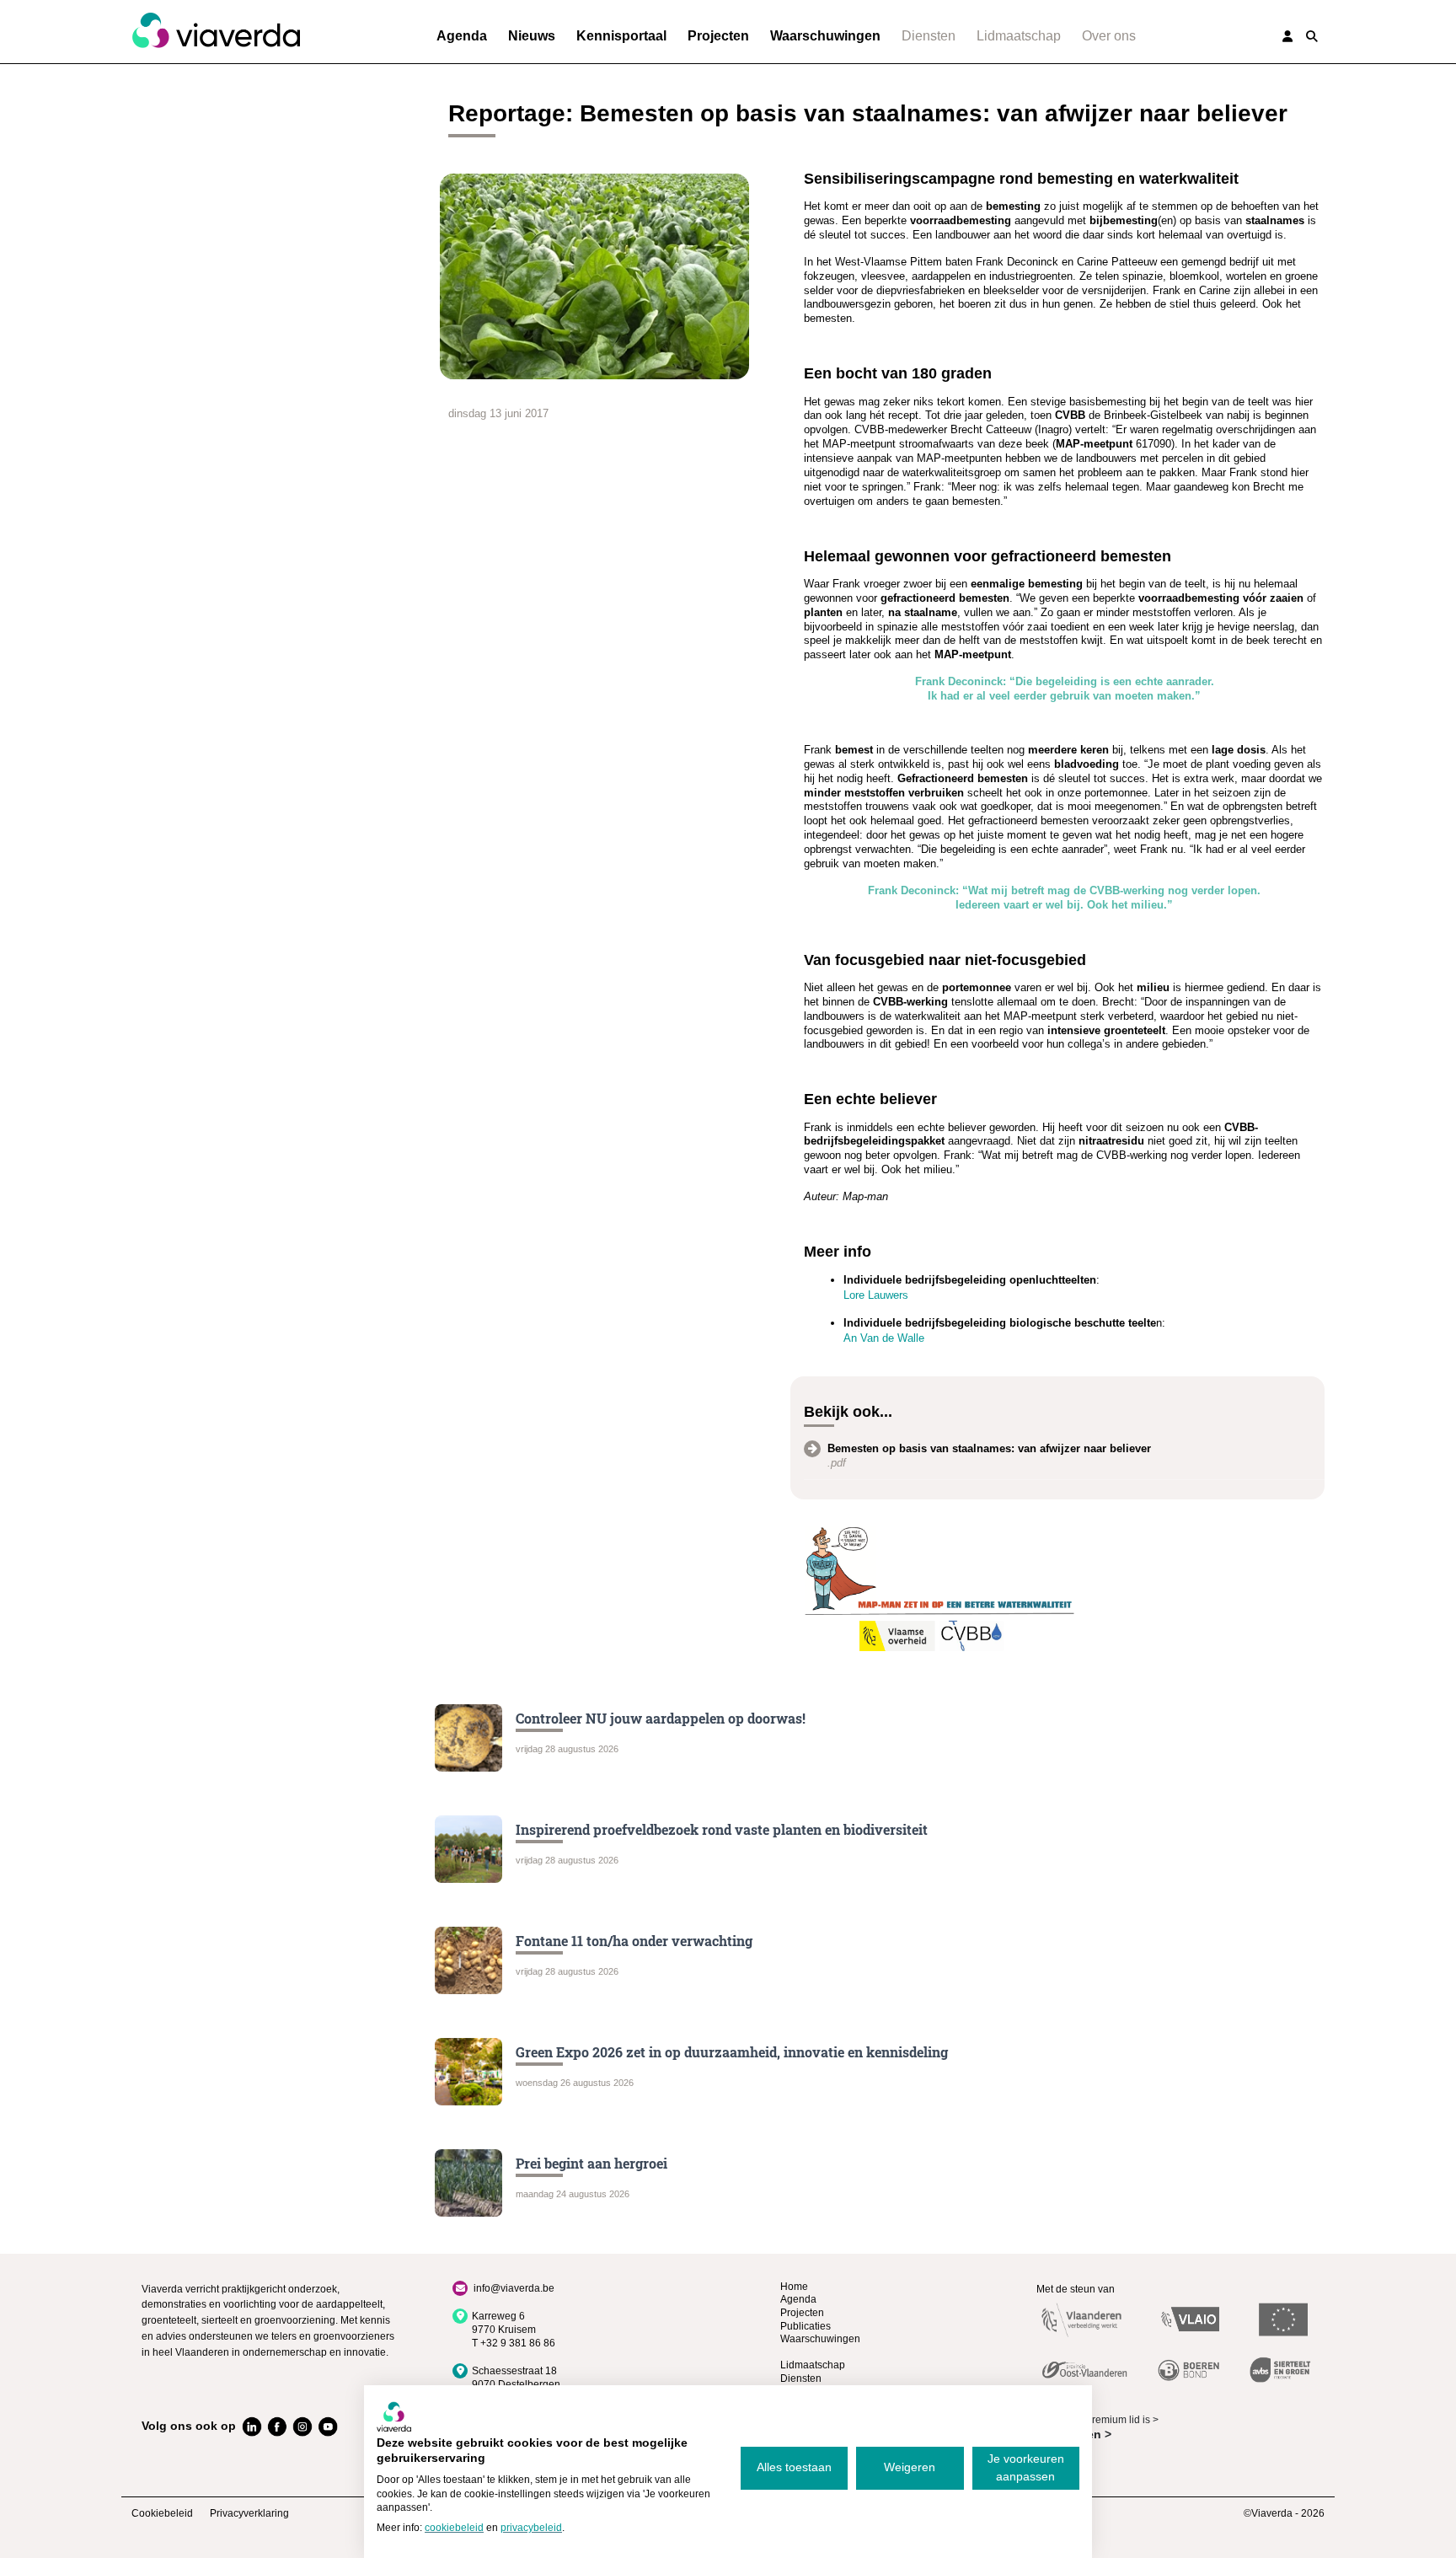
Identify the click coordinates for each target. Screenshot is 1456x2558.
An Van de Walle (884, 1338)
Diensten (929, 36)
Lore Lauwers (876, 1295)
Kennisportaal (621, 36)
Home (794, 2287)
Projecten (718, 36)
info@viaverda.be (514, 2288)
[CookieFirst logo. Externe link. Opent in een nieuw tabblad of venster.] (394, 2416)
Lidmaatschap (1019, 36)
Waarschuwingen (825, 36)
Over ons (1109, 36)
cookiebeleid (454, 2528)
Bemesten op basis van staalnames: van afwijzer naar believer (989, 1448)
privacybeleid (531, 2528)
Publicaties (806, 2326)
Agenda (462, 36)
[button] (1312, 36)
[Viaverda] (216, 31)
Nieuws (532, 36)
